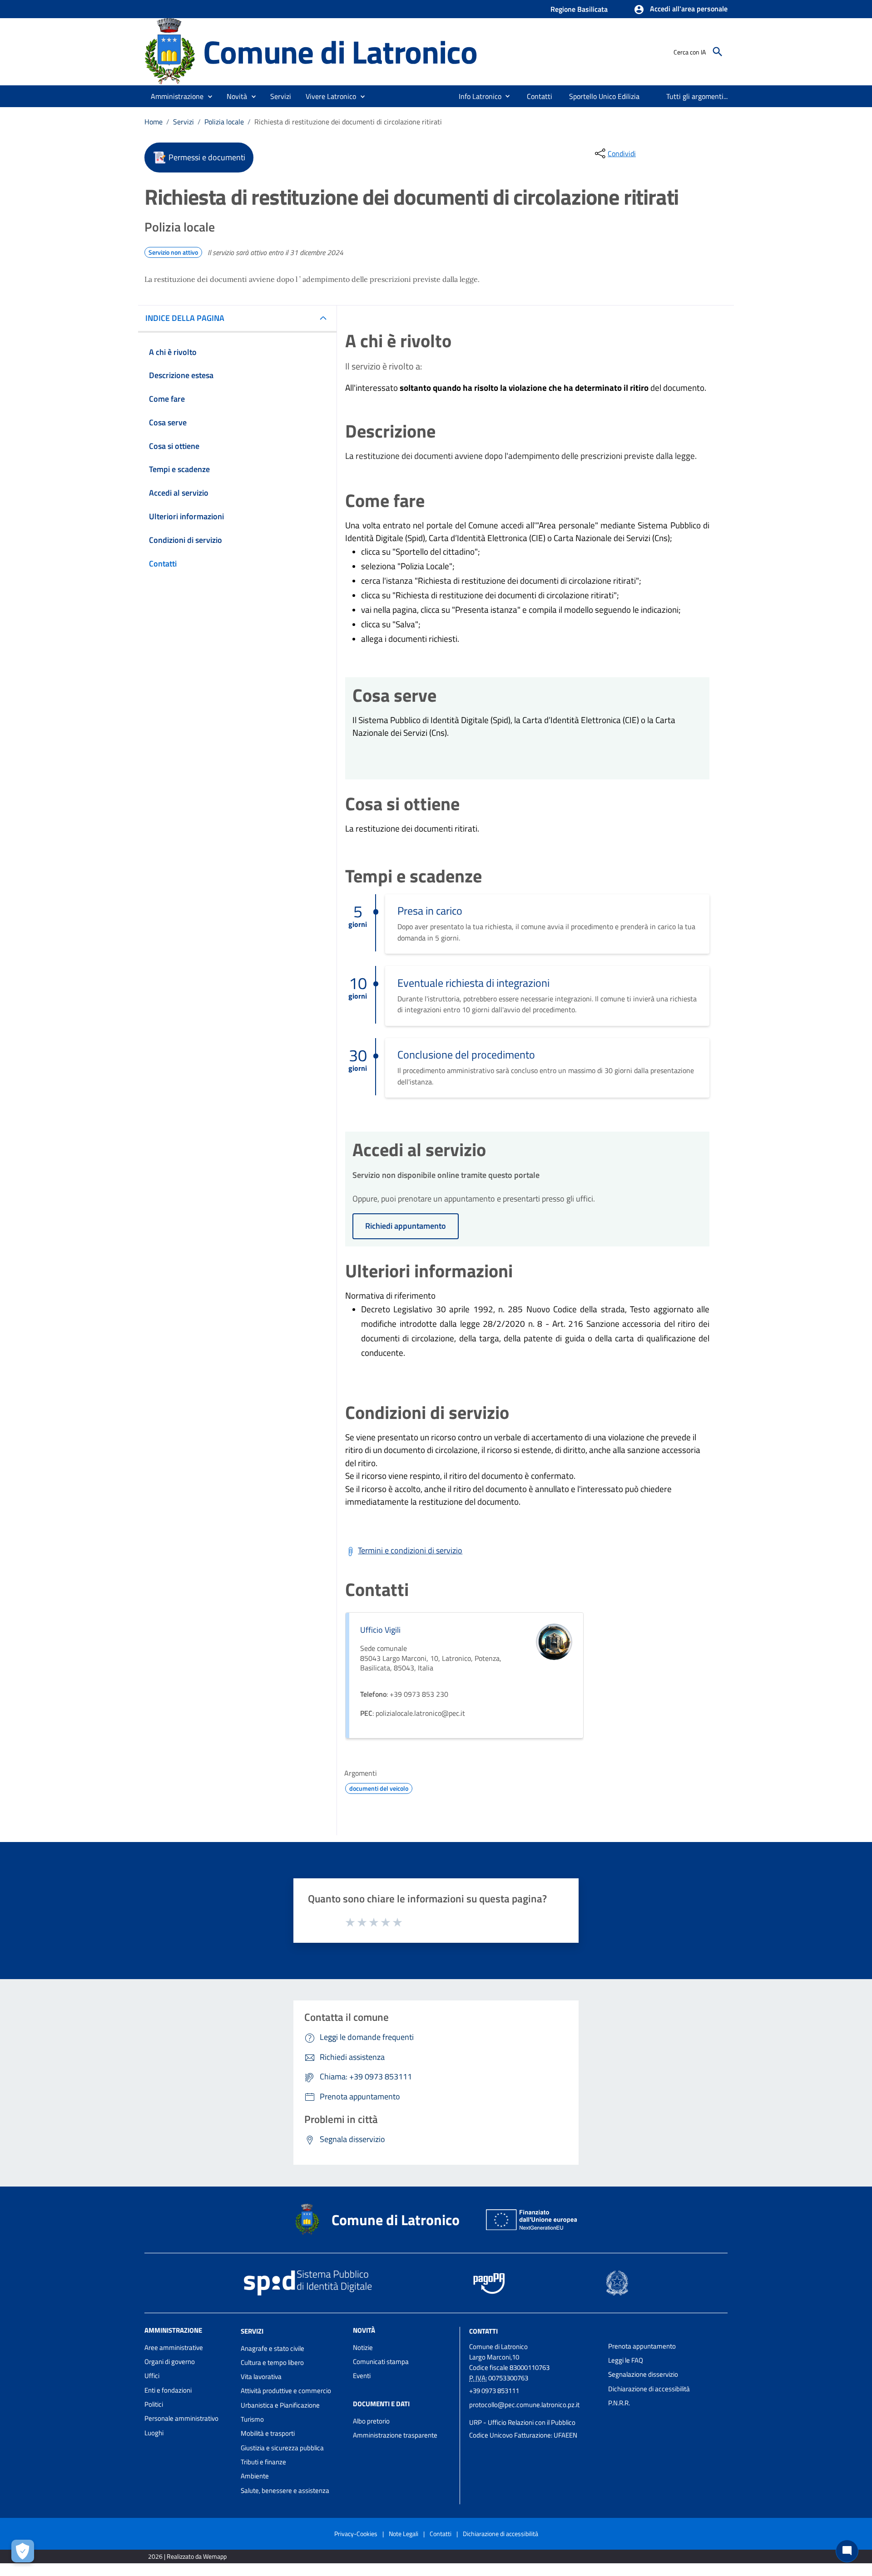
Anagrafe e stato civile (272, 2348)
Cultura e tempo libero (272, 2362)
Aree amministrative (174, 2347)
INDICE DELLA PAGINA (185, 318)
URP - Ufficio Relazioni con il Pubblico (522, 2422)
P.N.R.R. (619, 2403)
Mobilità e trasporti (268, 2433)
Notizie (363, 2347)
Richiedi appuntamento (406, 1226)
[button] (681, 10)
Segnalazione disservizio (643, 2374)
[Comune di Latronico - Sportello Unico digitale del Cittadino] (170, 51)
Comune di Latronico (340, 52)
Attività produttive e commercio (286, 2391)
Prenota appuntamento (642, 2346)
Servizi (183, 122)
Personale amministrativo (181, 2418)
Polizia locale (224, 122)
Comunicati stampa (381, 2362)
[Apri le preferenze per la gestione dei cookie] (23, 2551)
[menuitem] (476, 96)
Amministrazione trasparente (395, 2435)
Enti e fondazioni (168, 2390)
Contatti (483, 2331)
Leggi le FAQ (626, 2360)
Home (154, 122)
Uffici (152, 2376)
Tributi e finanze (263, 2462)
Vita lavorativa (261, 2377)
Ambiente (255, 2476)
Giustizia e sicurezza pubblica (282, 2448)
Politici (154, 2404)
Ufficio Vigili (380, 1630)
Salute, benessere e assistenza (285, 2490)
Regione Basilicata (579, 9)
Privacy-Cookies (356, 2534)
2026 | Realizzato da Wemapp (187, 2556)
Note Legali (404, 2534)
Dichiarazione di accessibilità (649, 2389)
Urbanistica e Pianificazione (280, 2405)
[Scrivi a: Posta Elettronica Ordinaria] (534, 2413)
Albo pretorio (371, 2421)
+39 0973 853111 (494, 2391)
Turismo (252, 2419)
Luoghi (154, 2433)
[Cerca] (718, 52)
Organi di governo (170, 2362)
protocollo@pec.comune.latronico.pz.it (524, 2405)
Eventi (362, 2376)
